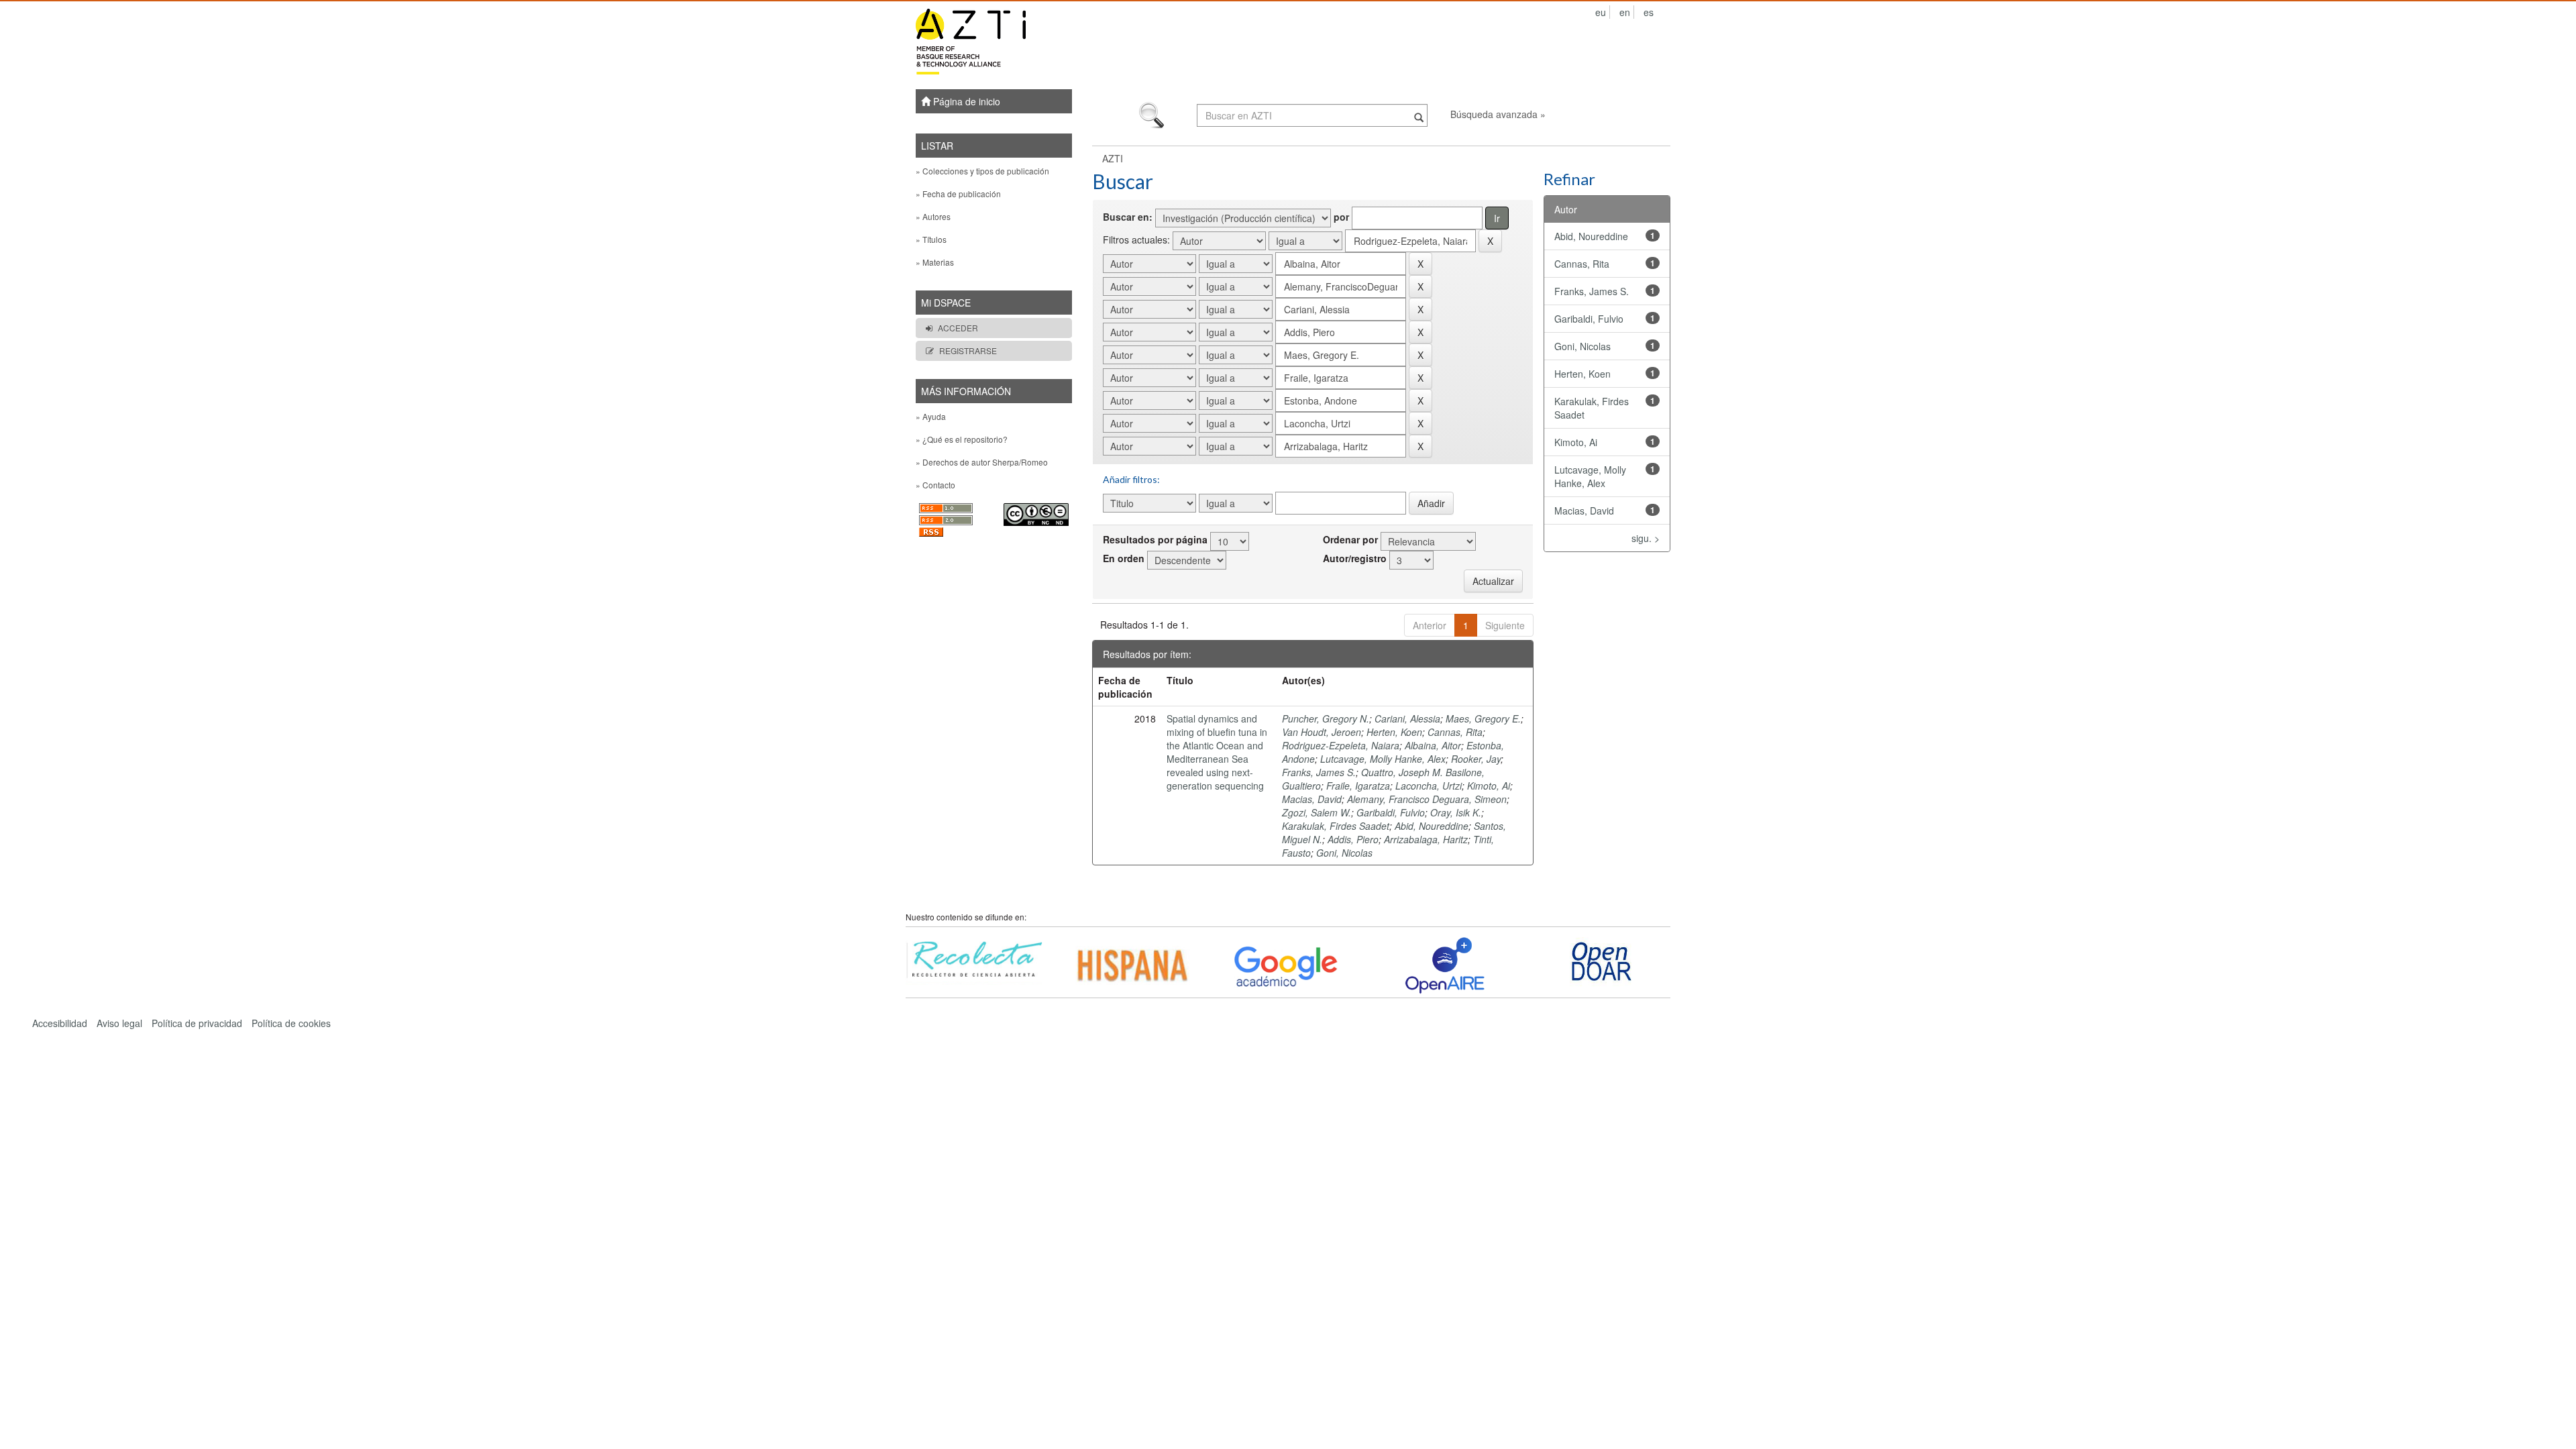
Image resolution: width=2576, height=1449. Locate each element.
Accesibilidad (60, 1023)
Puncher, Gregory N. (1326, 718)
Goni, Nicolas (1344, 853)
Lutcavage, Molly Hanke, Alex (1383, 759)
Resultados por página (1155, 539)
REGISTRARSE (968, 351)
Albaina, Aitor (1433, 745)
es (1649, 12)
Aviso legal (119, 1023)
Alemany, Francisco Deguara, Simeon (1427, 799)
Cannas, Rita (1455, 732)
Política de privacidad (197, 1023)
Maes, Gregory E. (1483, 718)
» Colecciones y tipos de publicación (982, 171)
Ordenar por (1350, 539)
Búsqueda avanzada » (1498, 114)
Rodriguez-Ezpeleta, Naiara (1341, 745)
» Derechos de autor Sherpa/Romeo (982, 462)
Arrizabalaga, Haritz (1426, 839)
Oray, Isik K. (1456, 812)
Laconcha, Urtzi (1429, 786)
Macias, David (1312, 799)
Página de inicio (965, 101)
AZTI (1113, 158)
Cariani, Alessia (1407, 718)
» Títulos (931, 239)
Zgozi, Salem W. (1317, 812)
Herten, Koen (1394, 732)
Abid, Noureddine (1432, 826)
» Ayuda (931, 416)
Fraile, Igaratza (1358, 786)
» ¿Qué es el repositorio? (962, 439)
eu (1601, 12)
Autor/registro (1355, 558)
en (1625, 12)
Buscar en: (1128, 217)
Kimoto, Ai (1489, 786)
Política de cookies (291, 1023)
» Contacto (935, 485)
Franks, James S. (1319, 772)
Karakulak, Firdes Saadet (1336, 826)
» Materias (935, 262)
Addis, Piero (1353, 839)
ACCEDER (958, 328)
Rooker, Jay (1476, 759)
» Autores (933, 216)
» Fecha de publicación (958, 194)
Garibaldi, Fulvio (1391, 812)
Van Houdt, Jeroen (1322, 732)
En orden (1124, 558)
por (1341, 217)
